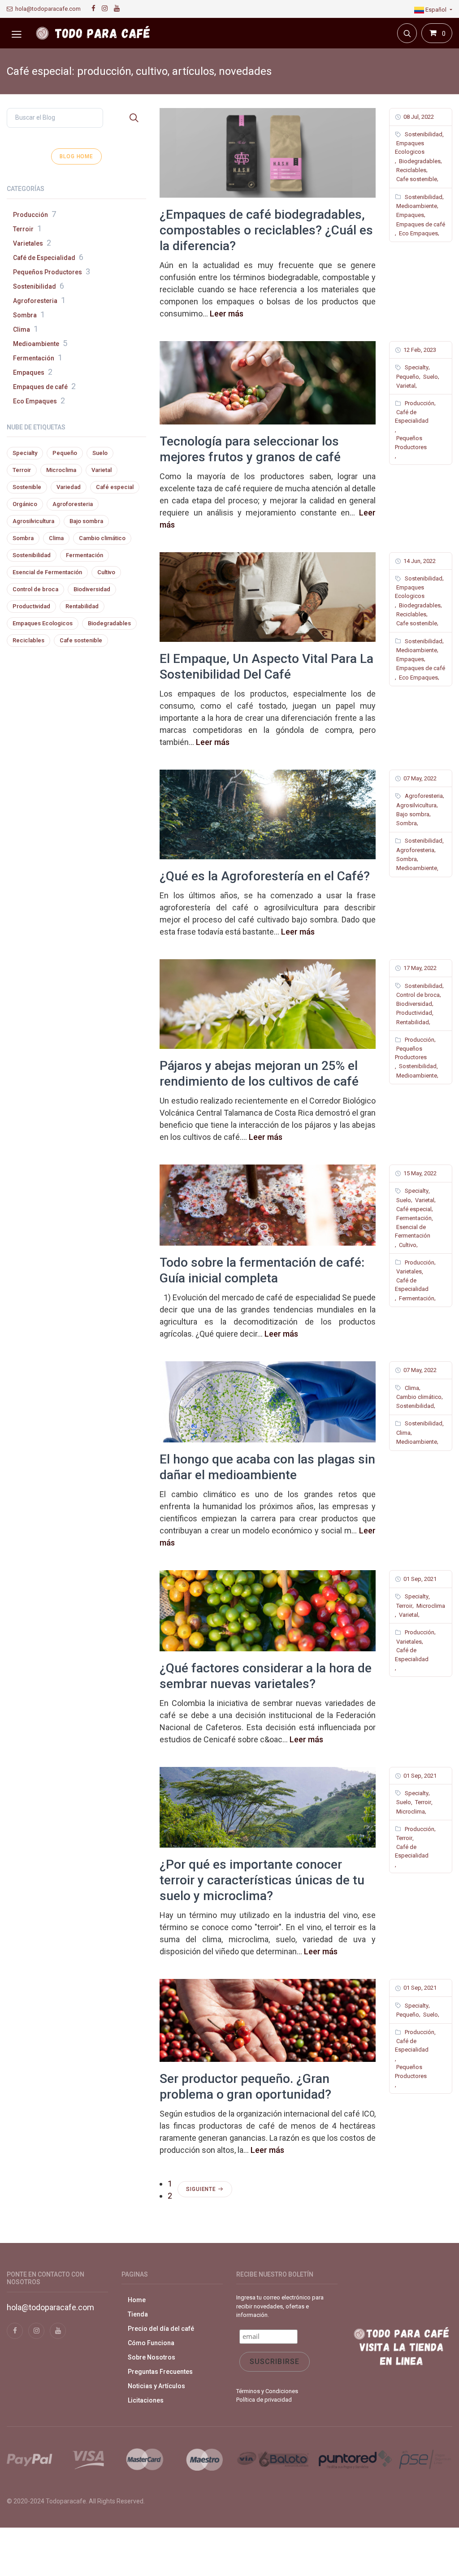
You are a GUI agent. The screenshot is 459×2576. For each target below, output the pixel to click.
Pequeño (407, 377)
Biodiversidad (414, 1004)
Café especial (413, 1209)
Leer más (227, 314)
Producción (419, 403)
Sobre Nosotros (152, 2357)
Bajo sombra (412, 814)
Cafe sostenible (416, 179)
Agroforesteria (423, 796)
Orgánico (25, 504)
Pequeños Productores (411, 443)
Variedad (69, 487)
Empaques (409, 215)
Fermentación (413, 1218)
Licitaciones (146, 2400)
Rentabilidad (412, 1022)
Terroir (404, 1606)
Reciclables (411, 170)
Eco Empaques (418, 233)
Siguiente (202, 2189)
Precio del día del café (161, 2329)
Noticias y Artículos (156, 2386)
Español (436, 10)
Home (137, 2300)
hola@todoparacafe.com (47, 9)
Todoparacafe (66, 2501)
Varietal (405, 386)
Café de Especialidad (412, 417)
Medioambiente (416, 206)
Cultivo (407, 1245)
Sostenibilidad (423, 134)
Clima (411, 1388)
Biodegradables (419, 161)
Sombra (406, 823)
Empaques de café (420, 224)
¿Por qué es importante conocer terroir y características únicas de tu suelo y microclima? (262, 1880)
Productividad (414, 1013)
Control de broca (417, 995)
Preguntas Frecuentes (160, 2372)
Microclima (430, 1606)
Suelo (430, 377)
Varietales (408, 1271)
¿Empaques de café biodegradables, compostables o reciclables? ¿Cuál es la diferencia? (266, 230)
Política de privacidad (264, 2400)
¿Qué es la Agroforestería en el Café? (265, 876)
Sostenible (27, 487)
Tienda (138, 2314)
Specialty (416, 367)
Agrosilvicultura (416, 805)
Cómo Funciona (151, 2343)
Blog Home (76, 156)
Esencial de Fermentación (413, 1232)
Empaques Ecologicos (410, 148)
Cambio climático (418, 1397)
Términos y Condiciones (267, 2391)
